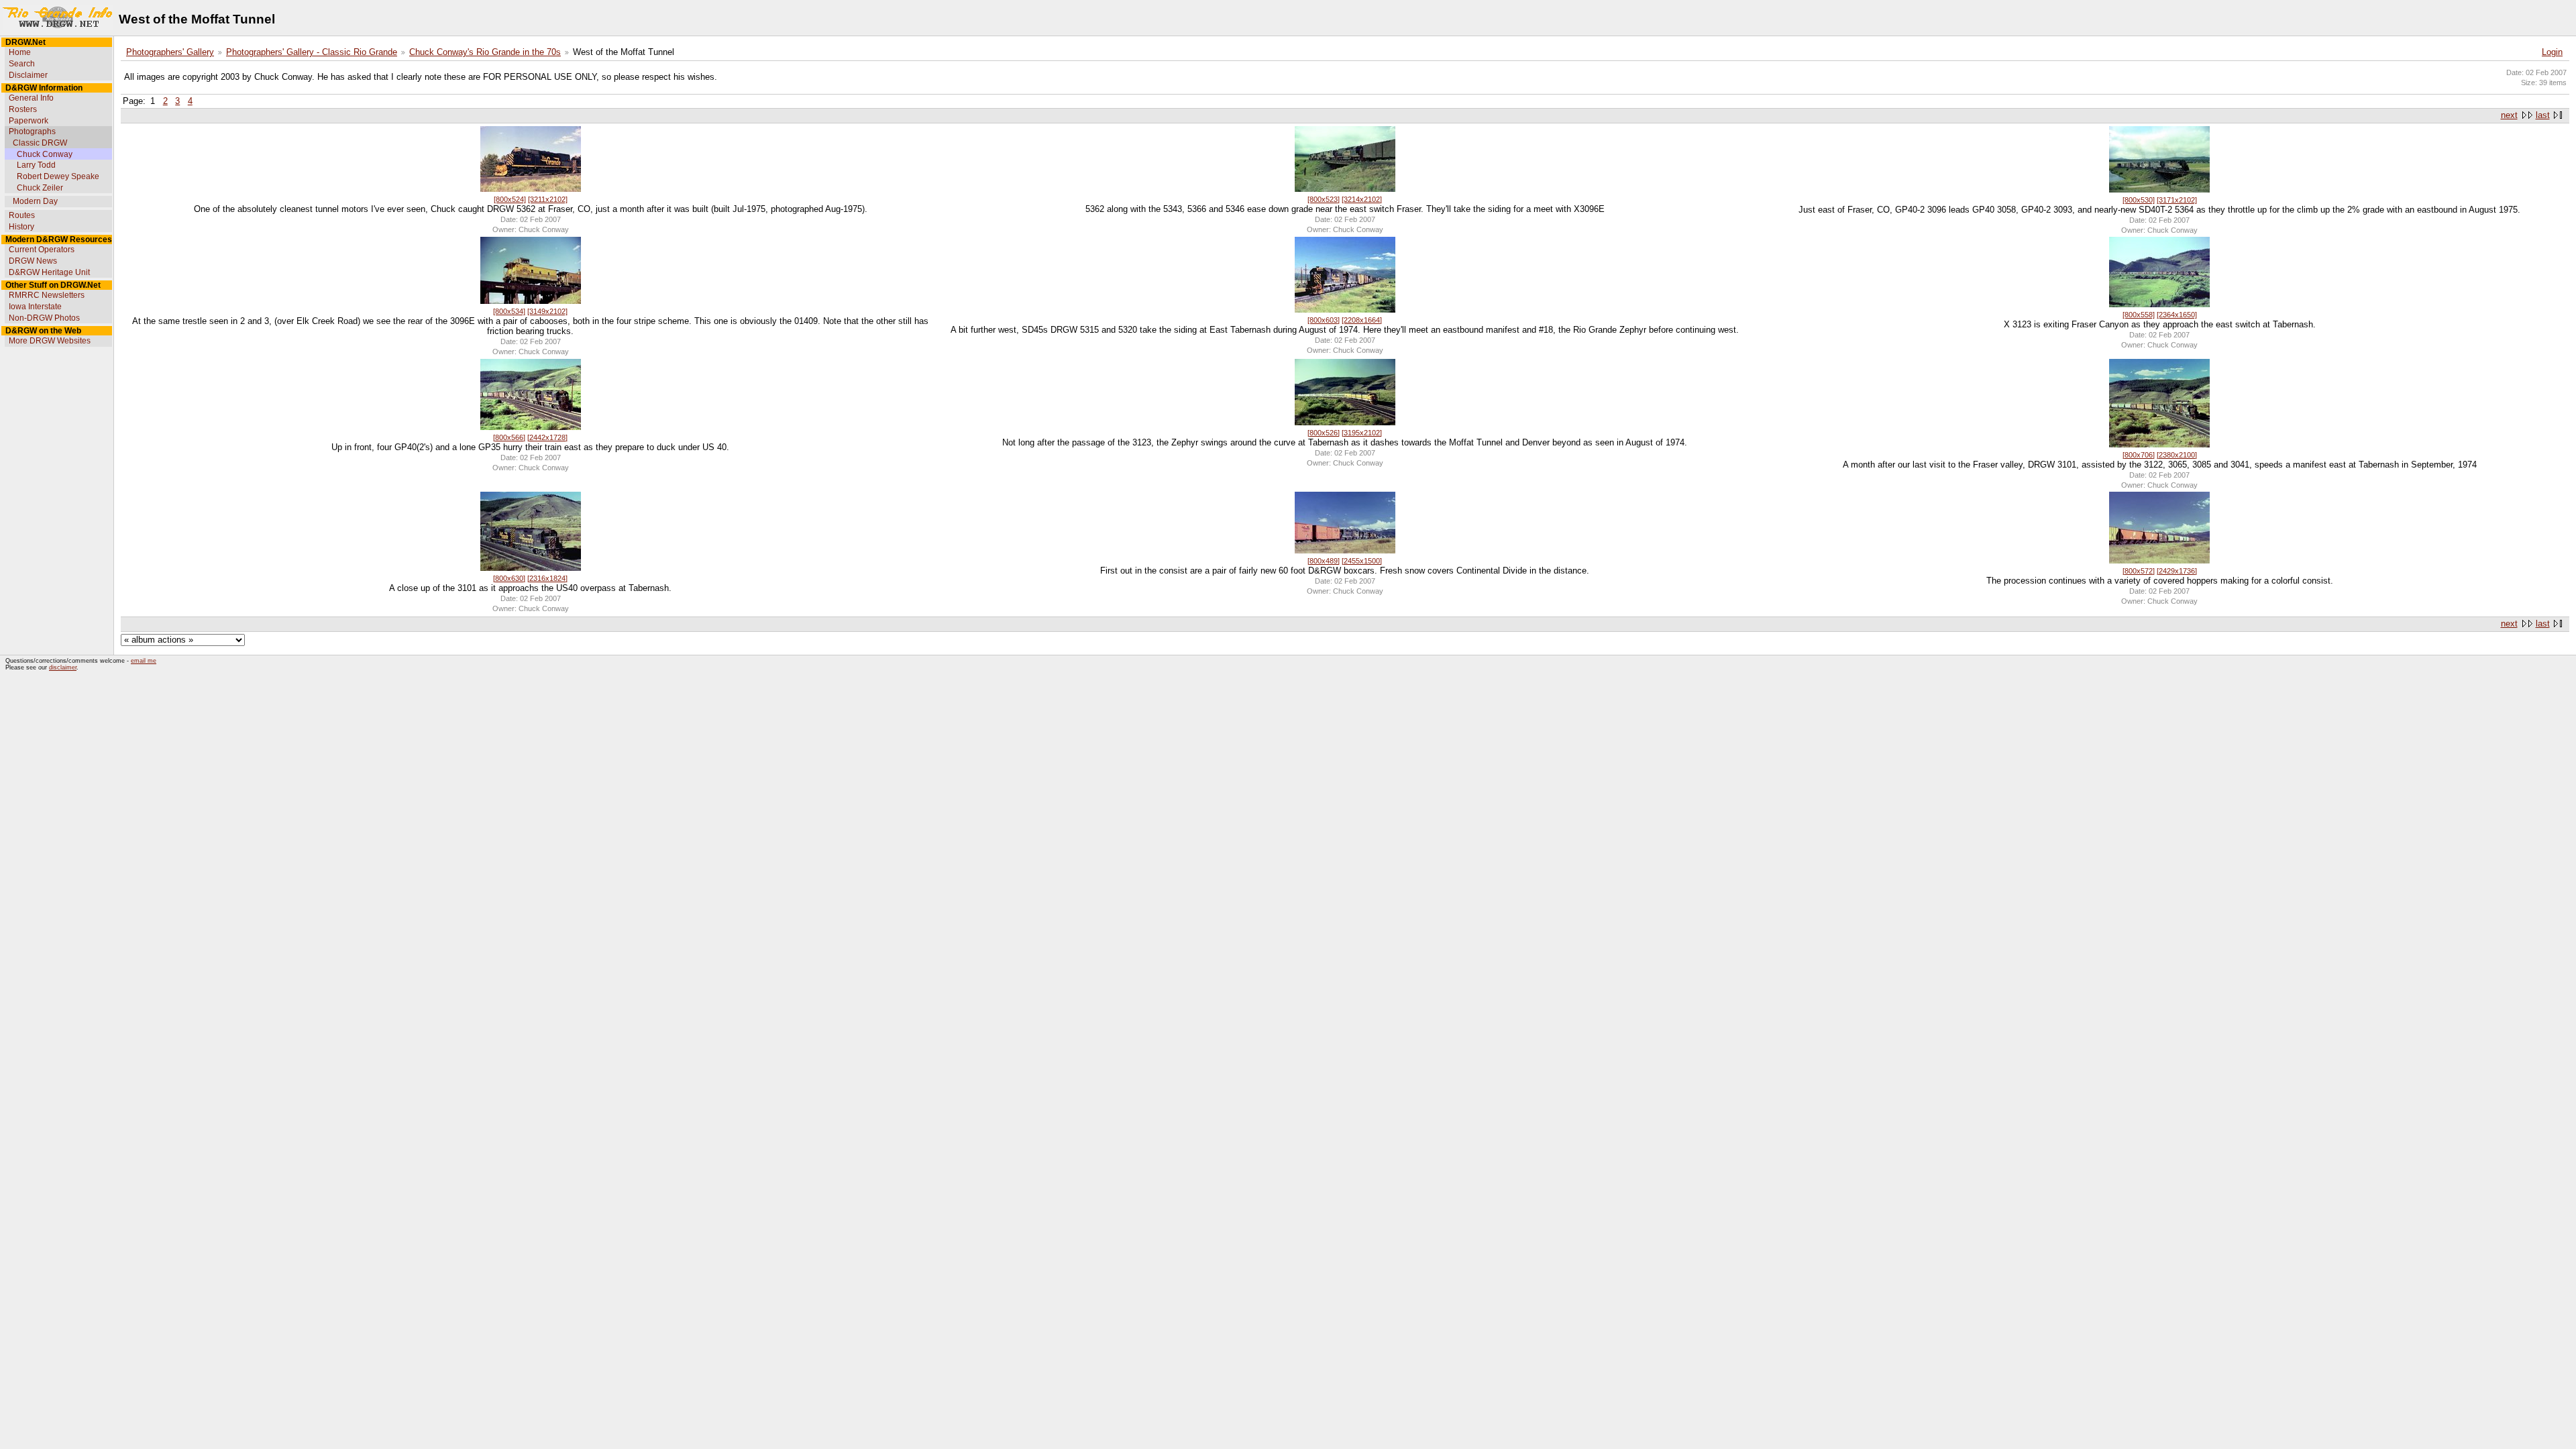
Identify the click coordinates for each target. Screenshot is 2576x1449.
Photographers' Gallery (170, 52)
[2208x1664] (1362, 320)
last (2543, 115)
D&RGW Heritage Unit (49, 272)
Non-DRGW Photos (44, 318)
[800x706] (2139, 455)
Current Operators (42, 250)
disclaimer (63, 667)
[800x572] (2139, 571)
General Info (31, 98)
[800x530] (2139, 200)
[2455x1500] (1362, 561)
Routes (22, 215)
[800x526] (1324, 433)
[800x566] (509, 437)
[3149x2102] (547, 311)
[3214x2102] (1362, 199)
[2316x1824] (547, 578)
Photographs (32, 131)
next (2509, 115)
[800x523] (1324, 199)
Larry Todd (36, 165)
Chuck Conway (45, 154)
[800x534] (509, 311)
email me (144, 661)
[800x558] (2139, 315)
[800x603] (1324, 320)
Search (22, 64)
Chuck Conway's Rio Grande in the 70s (485, 52)
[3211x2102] (548, 199)
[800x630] (509, 578)
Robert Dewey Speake (58, 176)
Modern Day (35, 201)
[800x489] (1324, 561)
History (21, 227)
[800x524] (510, 199)
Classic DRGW (40, 143)
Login (2552, 52)
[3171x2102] (2177, 200)
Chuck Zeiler (40, 188)
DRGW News (33, 261)
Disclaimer (28, 75)
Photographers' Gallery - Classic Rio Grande (312, 52)
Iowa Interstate (35, 307)
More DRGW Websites (50, 341)
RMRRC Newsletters (47, 295)
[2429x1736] (2177, 571)
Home (20, 52)
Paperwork (29, 121)
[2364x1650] (2177, 315)
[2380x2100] (2177, 455)
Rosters (23, 109)
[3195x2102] (1362, 433)
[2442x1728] (547, 437)
